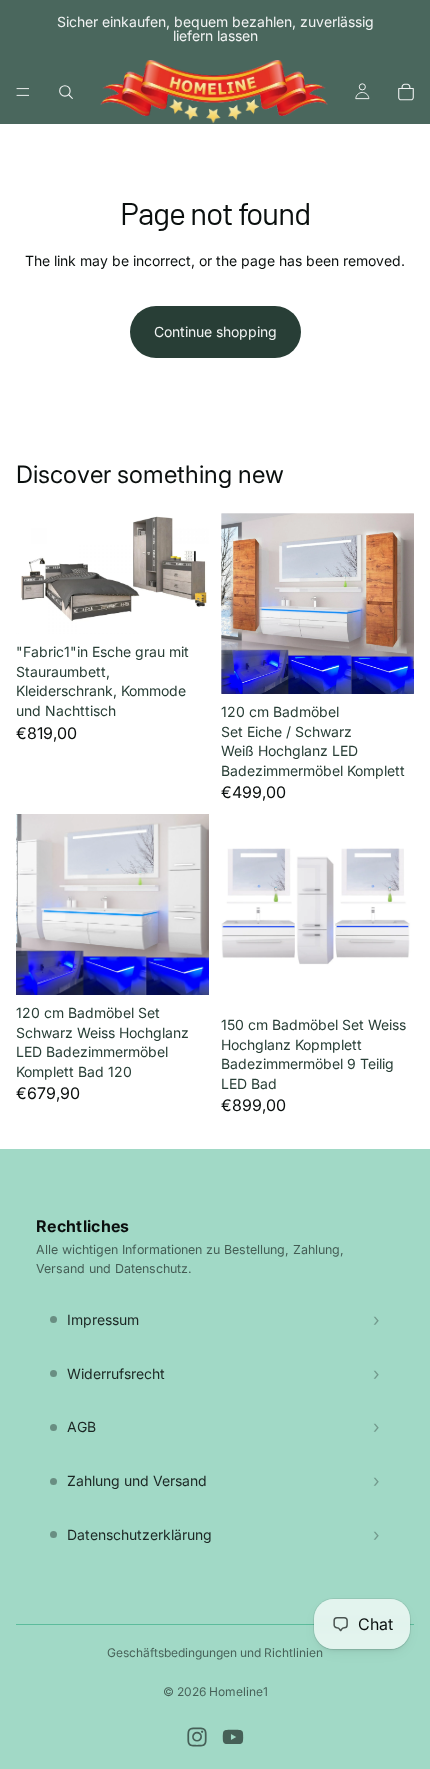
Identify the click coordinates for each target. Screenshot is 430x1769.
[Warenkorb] (406, 92)
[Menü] (23, 92)
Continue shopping (215, 331)
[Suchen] (66, 92)
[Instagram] (197, 1737)
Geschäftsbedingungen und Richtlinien (215, 1652)
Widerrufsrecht (116, 1373)
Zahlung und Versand (137, 1480)
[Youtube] (233, 1737)
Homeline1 (238, 1691)
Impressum (103, 1319)
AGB (81, 1426)
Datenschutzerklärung (139, 1534)
